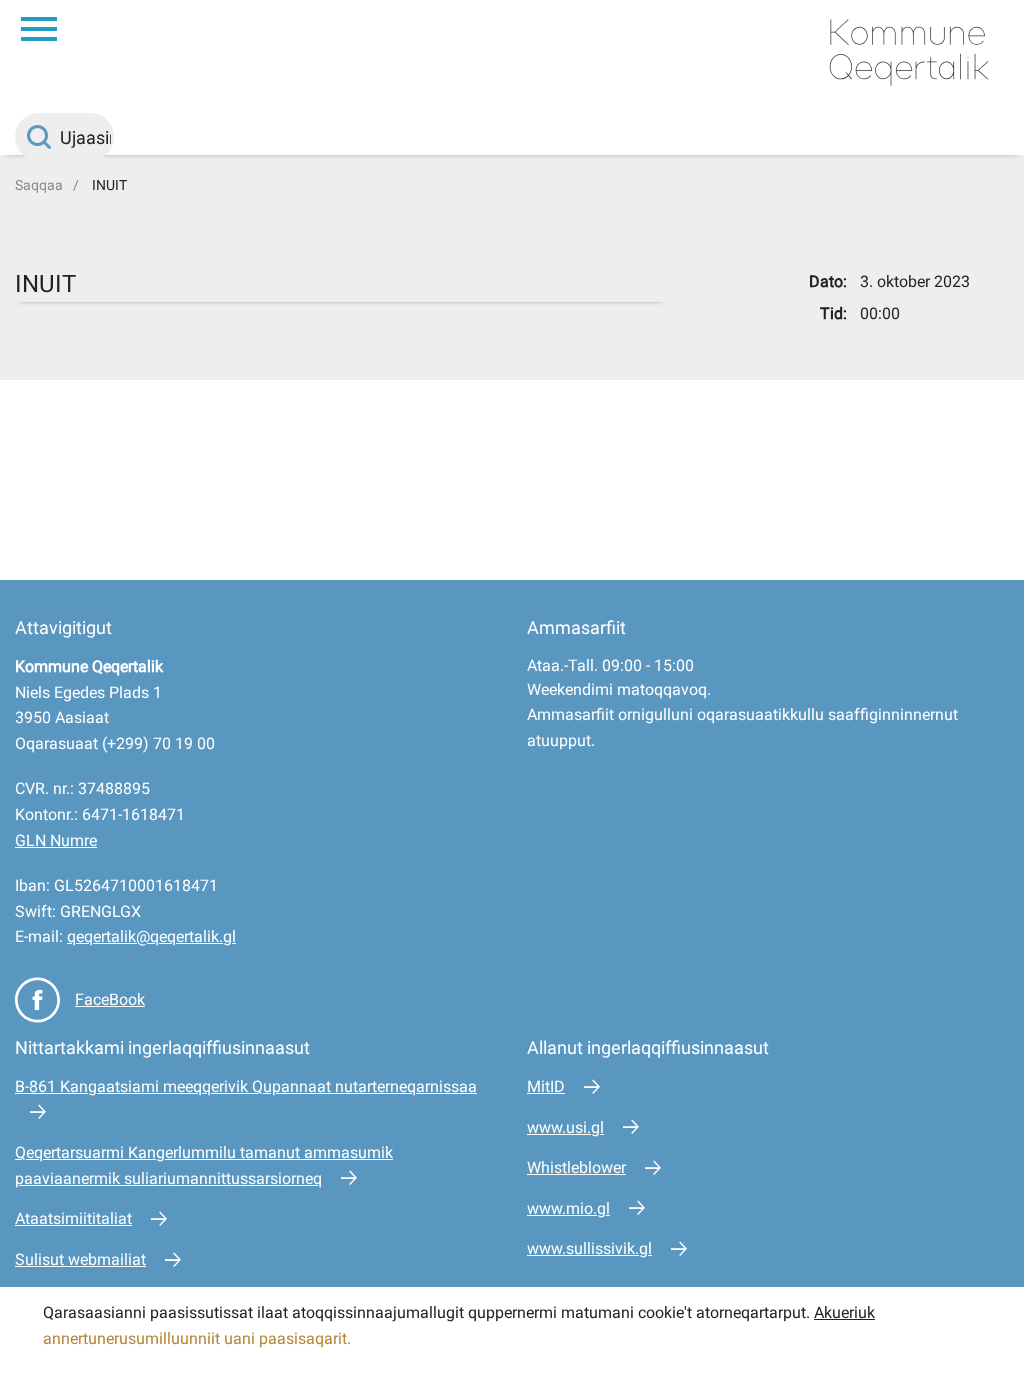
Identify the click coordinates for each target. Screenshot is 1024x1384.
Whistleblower (576, 1167)
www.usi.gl (565, 1127)
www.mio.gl (568, 1208)
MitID (546, 1086)
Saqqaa (39, 185)
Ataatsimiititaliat (73, 1218)
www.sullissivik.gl (589, 1248)
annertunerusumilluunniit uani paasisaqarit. (199, 1338)
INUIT (109, 185)
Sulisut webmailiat (80, 1259)
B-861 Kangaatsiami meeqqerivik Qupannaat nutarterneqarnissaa (246, 1086)
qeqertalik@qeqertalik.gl (151, 936)
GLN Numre (56, 840)
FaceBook (110, 999)
